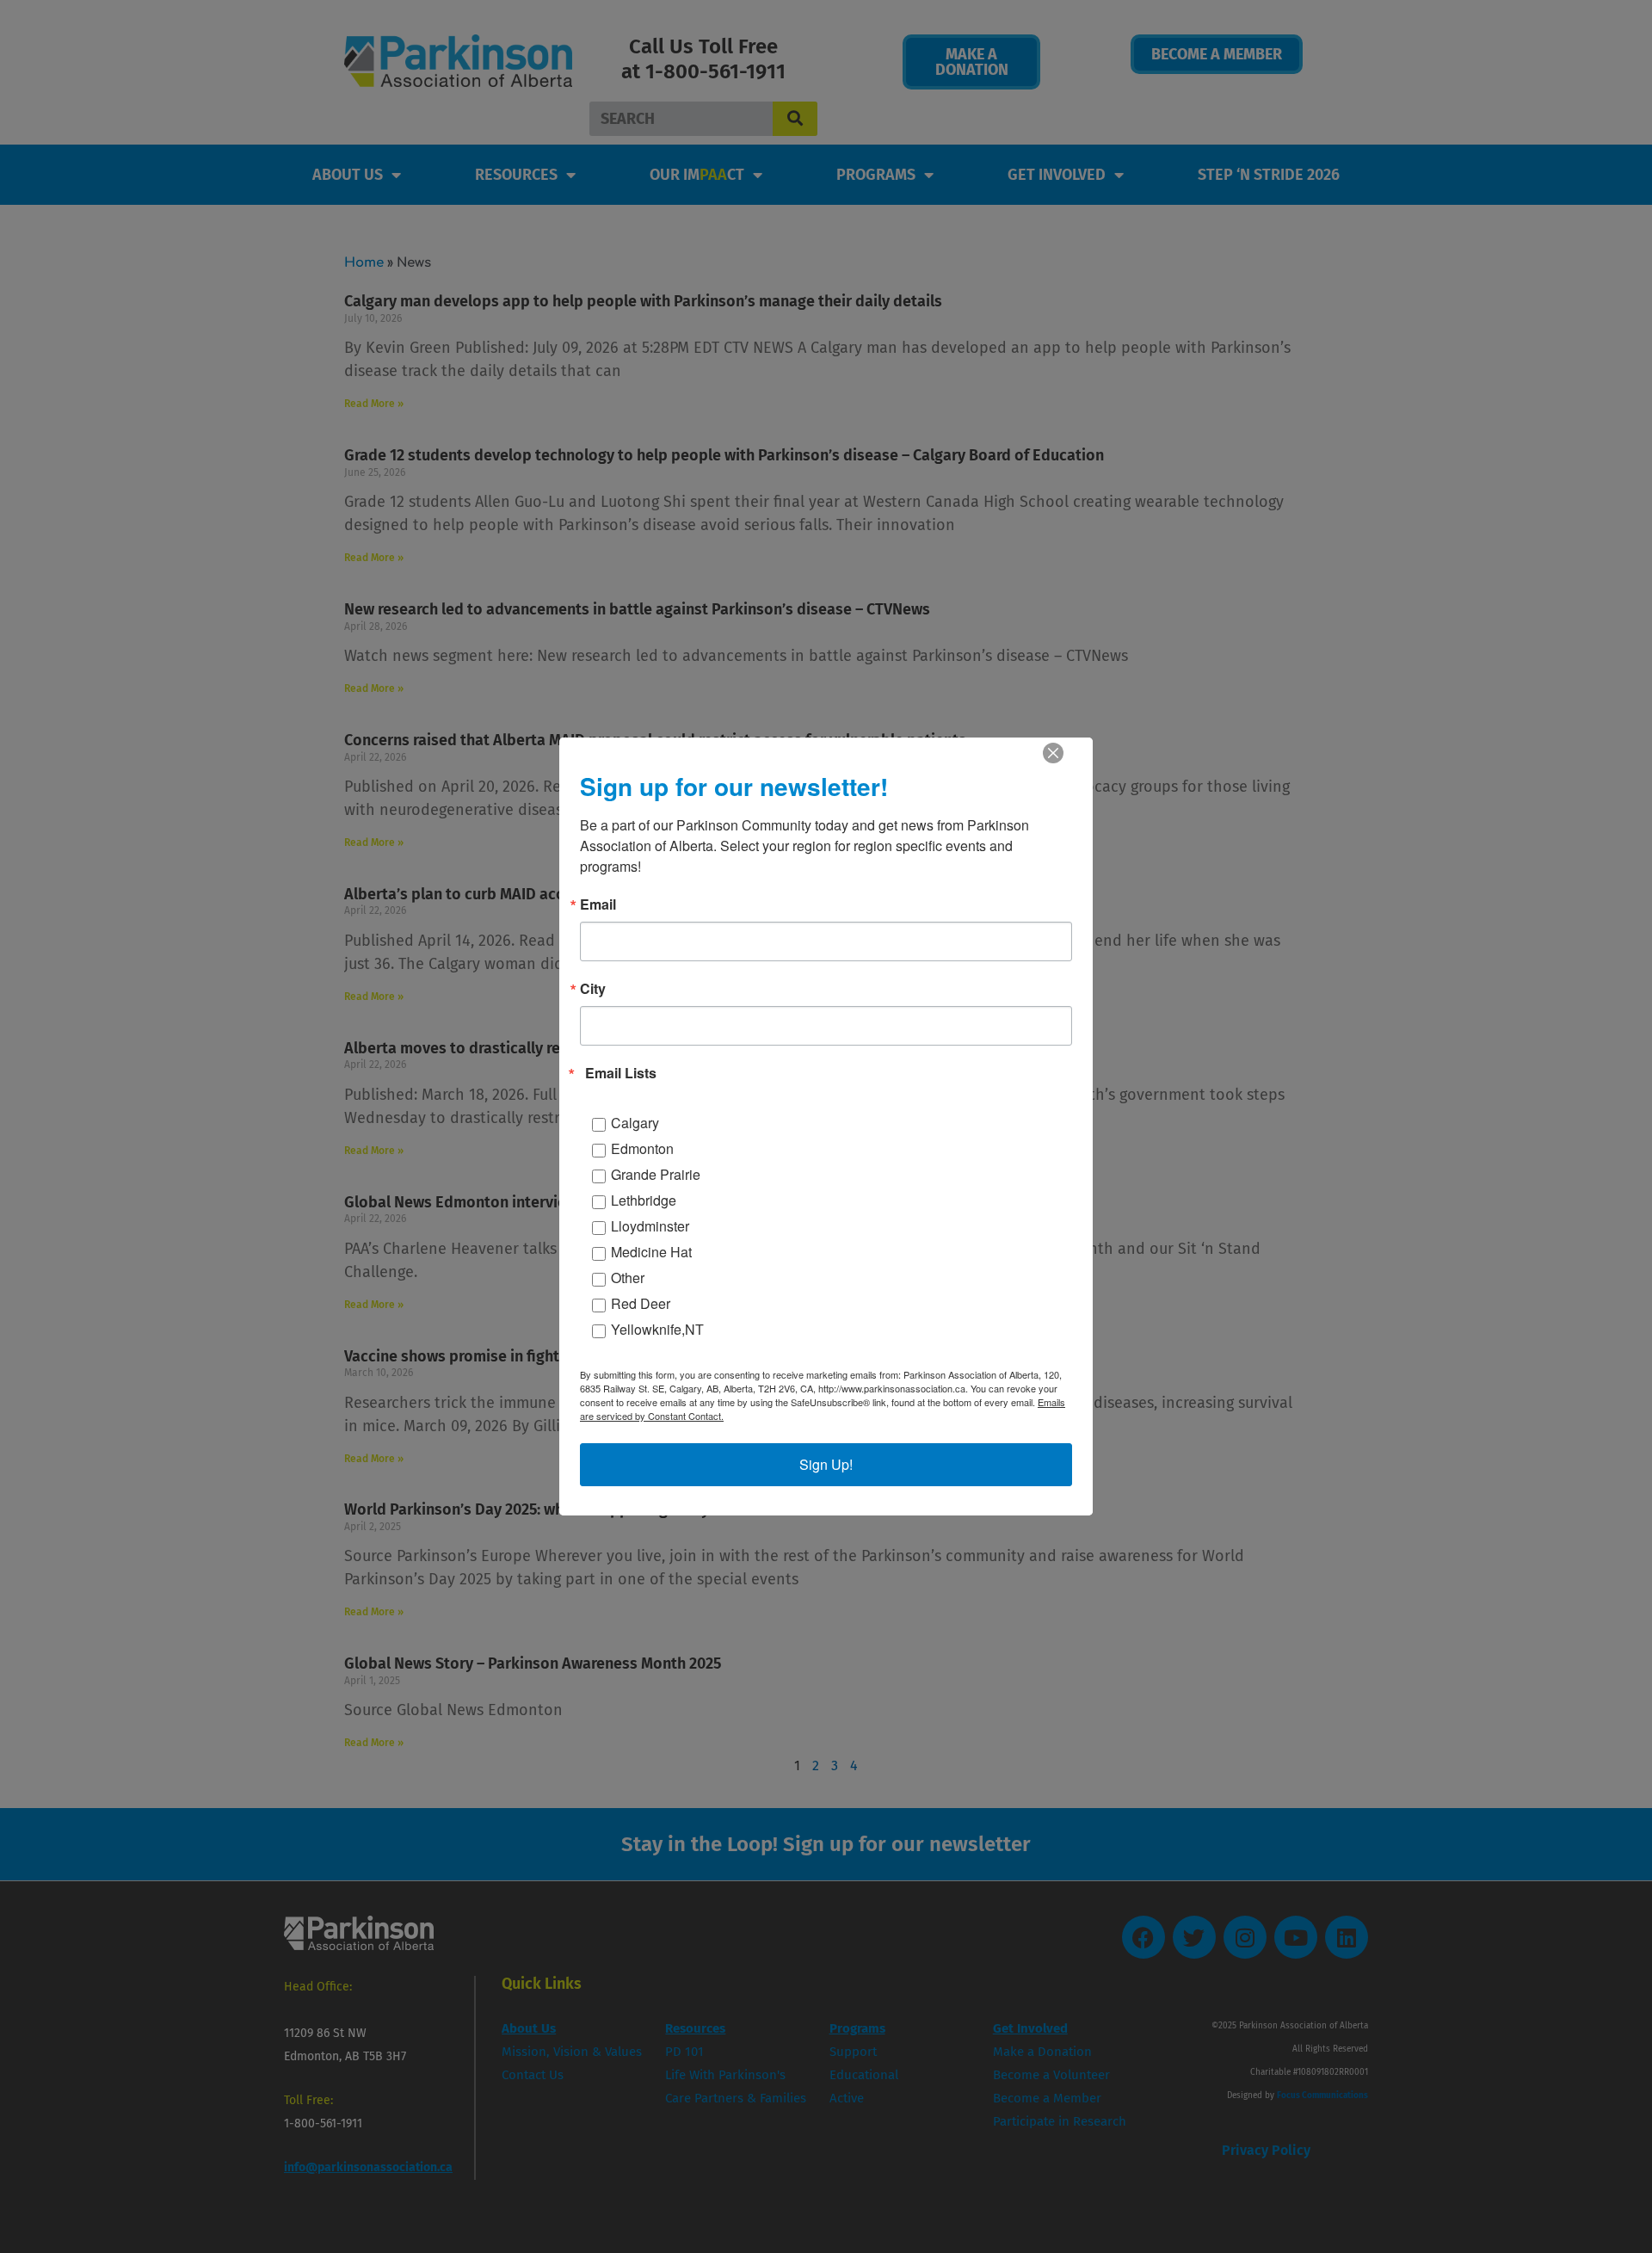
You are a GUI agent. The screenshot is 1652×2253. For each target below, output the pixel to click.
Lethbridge (644, 1200)
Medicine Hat (651, 1252)
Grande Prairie (656, 1174)
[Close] (1053, 753)
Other (628, 1278)
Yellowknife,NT (657, 1329)
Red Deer (641, 1303)
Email (598, 904)
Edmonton (642, 1148)
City (593, 989)
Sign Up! (826, 1464)
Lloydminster (650, 1226)
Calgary (635, 1123)
